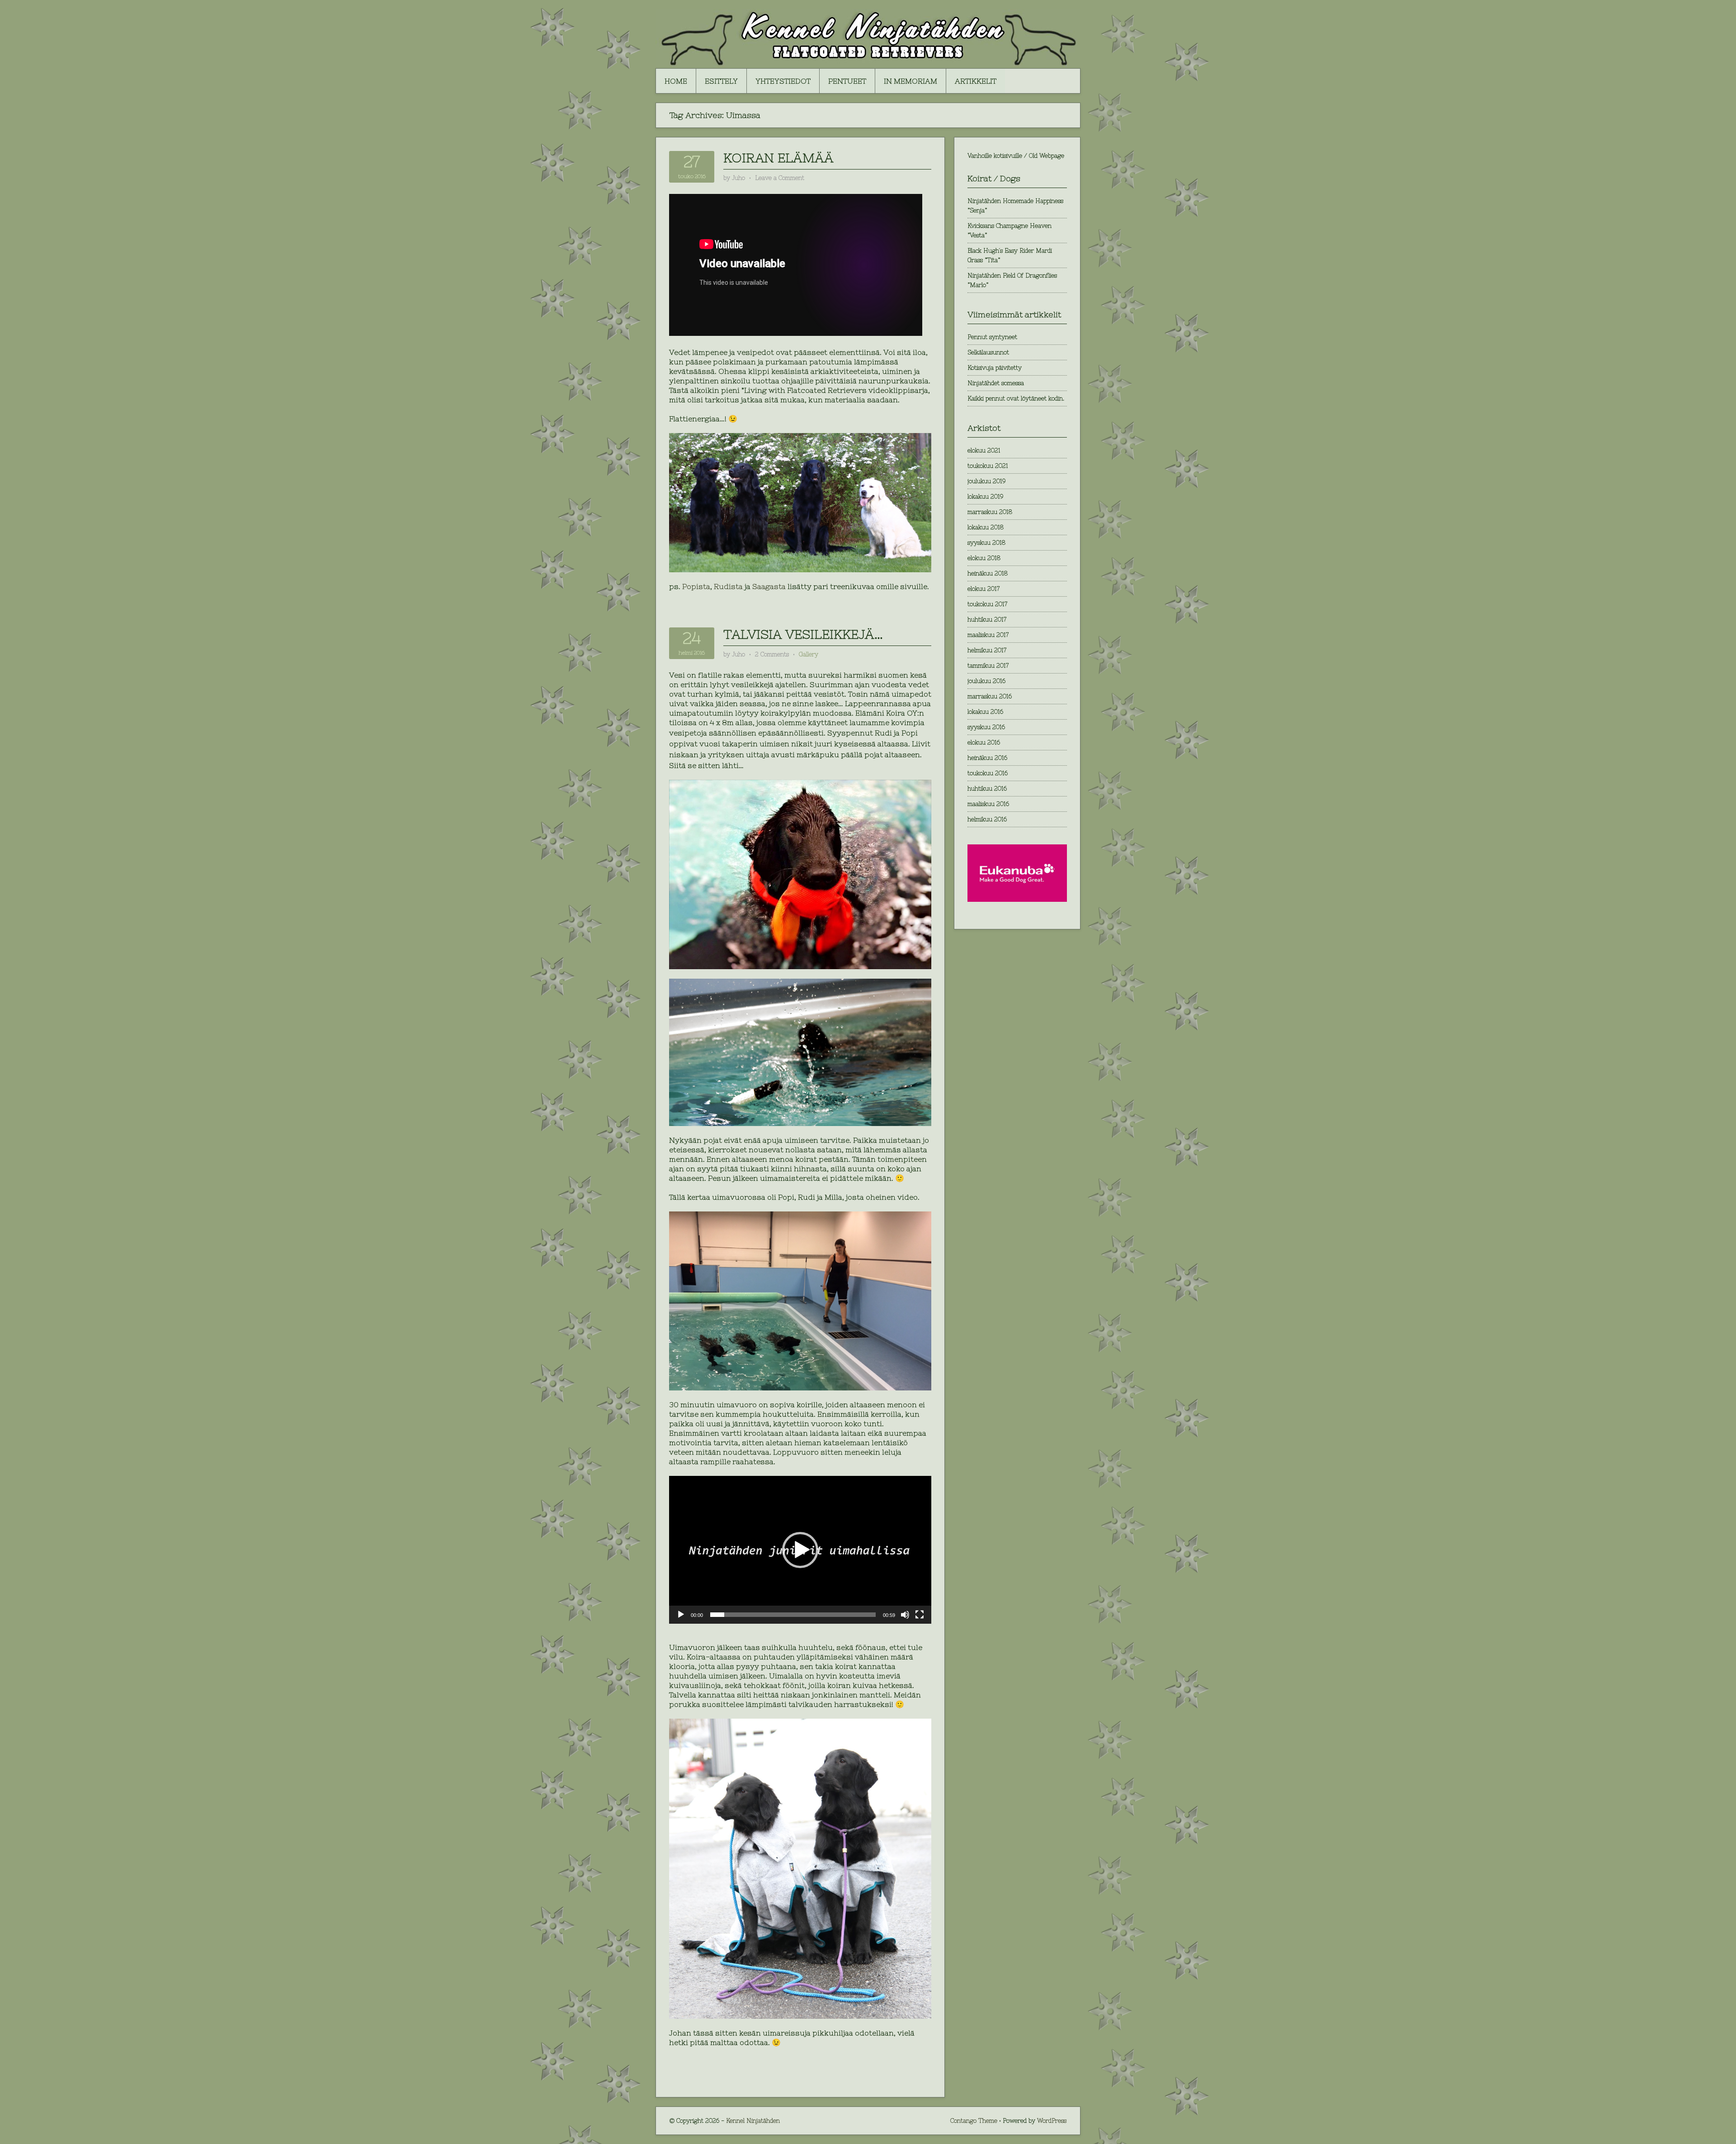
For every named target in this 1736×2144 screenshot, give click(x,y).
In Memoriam (910, 81)
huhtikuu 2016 (987, 789)
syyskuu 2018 (986, 543)
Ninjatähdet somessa (996, 383)
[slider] (793, 1615)
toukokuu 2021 (988, 466)
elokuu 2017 (984, 589)
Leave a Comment (780, 178)
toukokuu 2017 (987, 604)
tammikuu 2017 (988, 666)
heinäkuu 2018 (988, 573)
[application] (800, 1550)
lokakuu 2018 (986, 527)
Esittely (721, 81)
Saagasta (770, 586)
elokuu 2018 (984, 558)
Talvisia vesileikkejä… (803, 634)
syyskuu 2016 (986, 727)
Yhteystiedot (783, 81)
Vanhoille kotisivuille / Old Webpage (1016, 156)
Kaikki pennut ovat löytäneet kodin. (1016, 398)
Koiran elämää (778, 158)
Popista (696, 586)
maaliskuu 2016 (988, 804)
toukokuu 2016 (988, 773)
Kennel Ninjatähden (753, 2121)
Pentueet (847, 81)
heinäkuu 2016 (987, 758)
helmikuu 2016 (987, 819)
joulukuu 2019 (986, 481)
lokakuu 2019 (985, 497)
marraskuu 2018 (990, 512)
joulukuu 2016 (986, 681)
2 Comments (772, 654)
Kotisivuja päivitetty (995, 368)
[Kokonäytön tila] (920, 1615)
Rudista (729, 586)
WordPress (1052, 2121)
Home (676, 81)
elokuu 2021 (984, 450)
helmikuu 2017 (987, 650)
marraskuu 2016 (990, 696)
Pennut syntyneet (992, 337)
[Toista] (681, 1615)
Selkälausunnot (988, 352)
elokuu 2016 (984, 742)
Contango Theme (974, 2121)
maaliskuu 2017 (988, 635)
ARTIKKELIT (976, 81)
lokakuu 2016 (985, 712)
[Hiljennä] (905, 1615)
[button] (800, 1550)
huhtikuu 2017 (987, 620)
